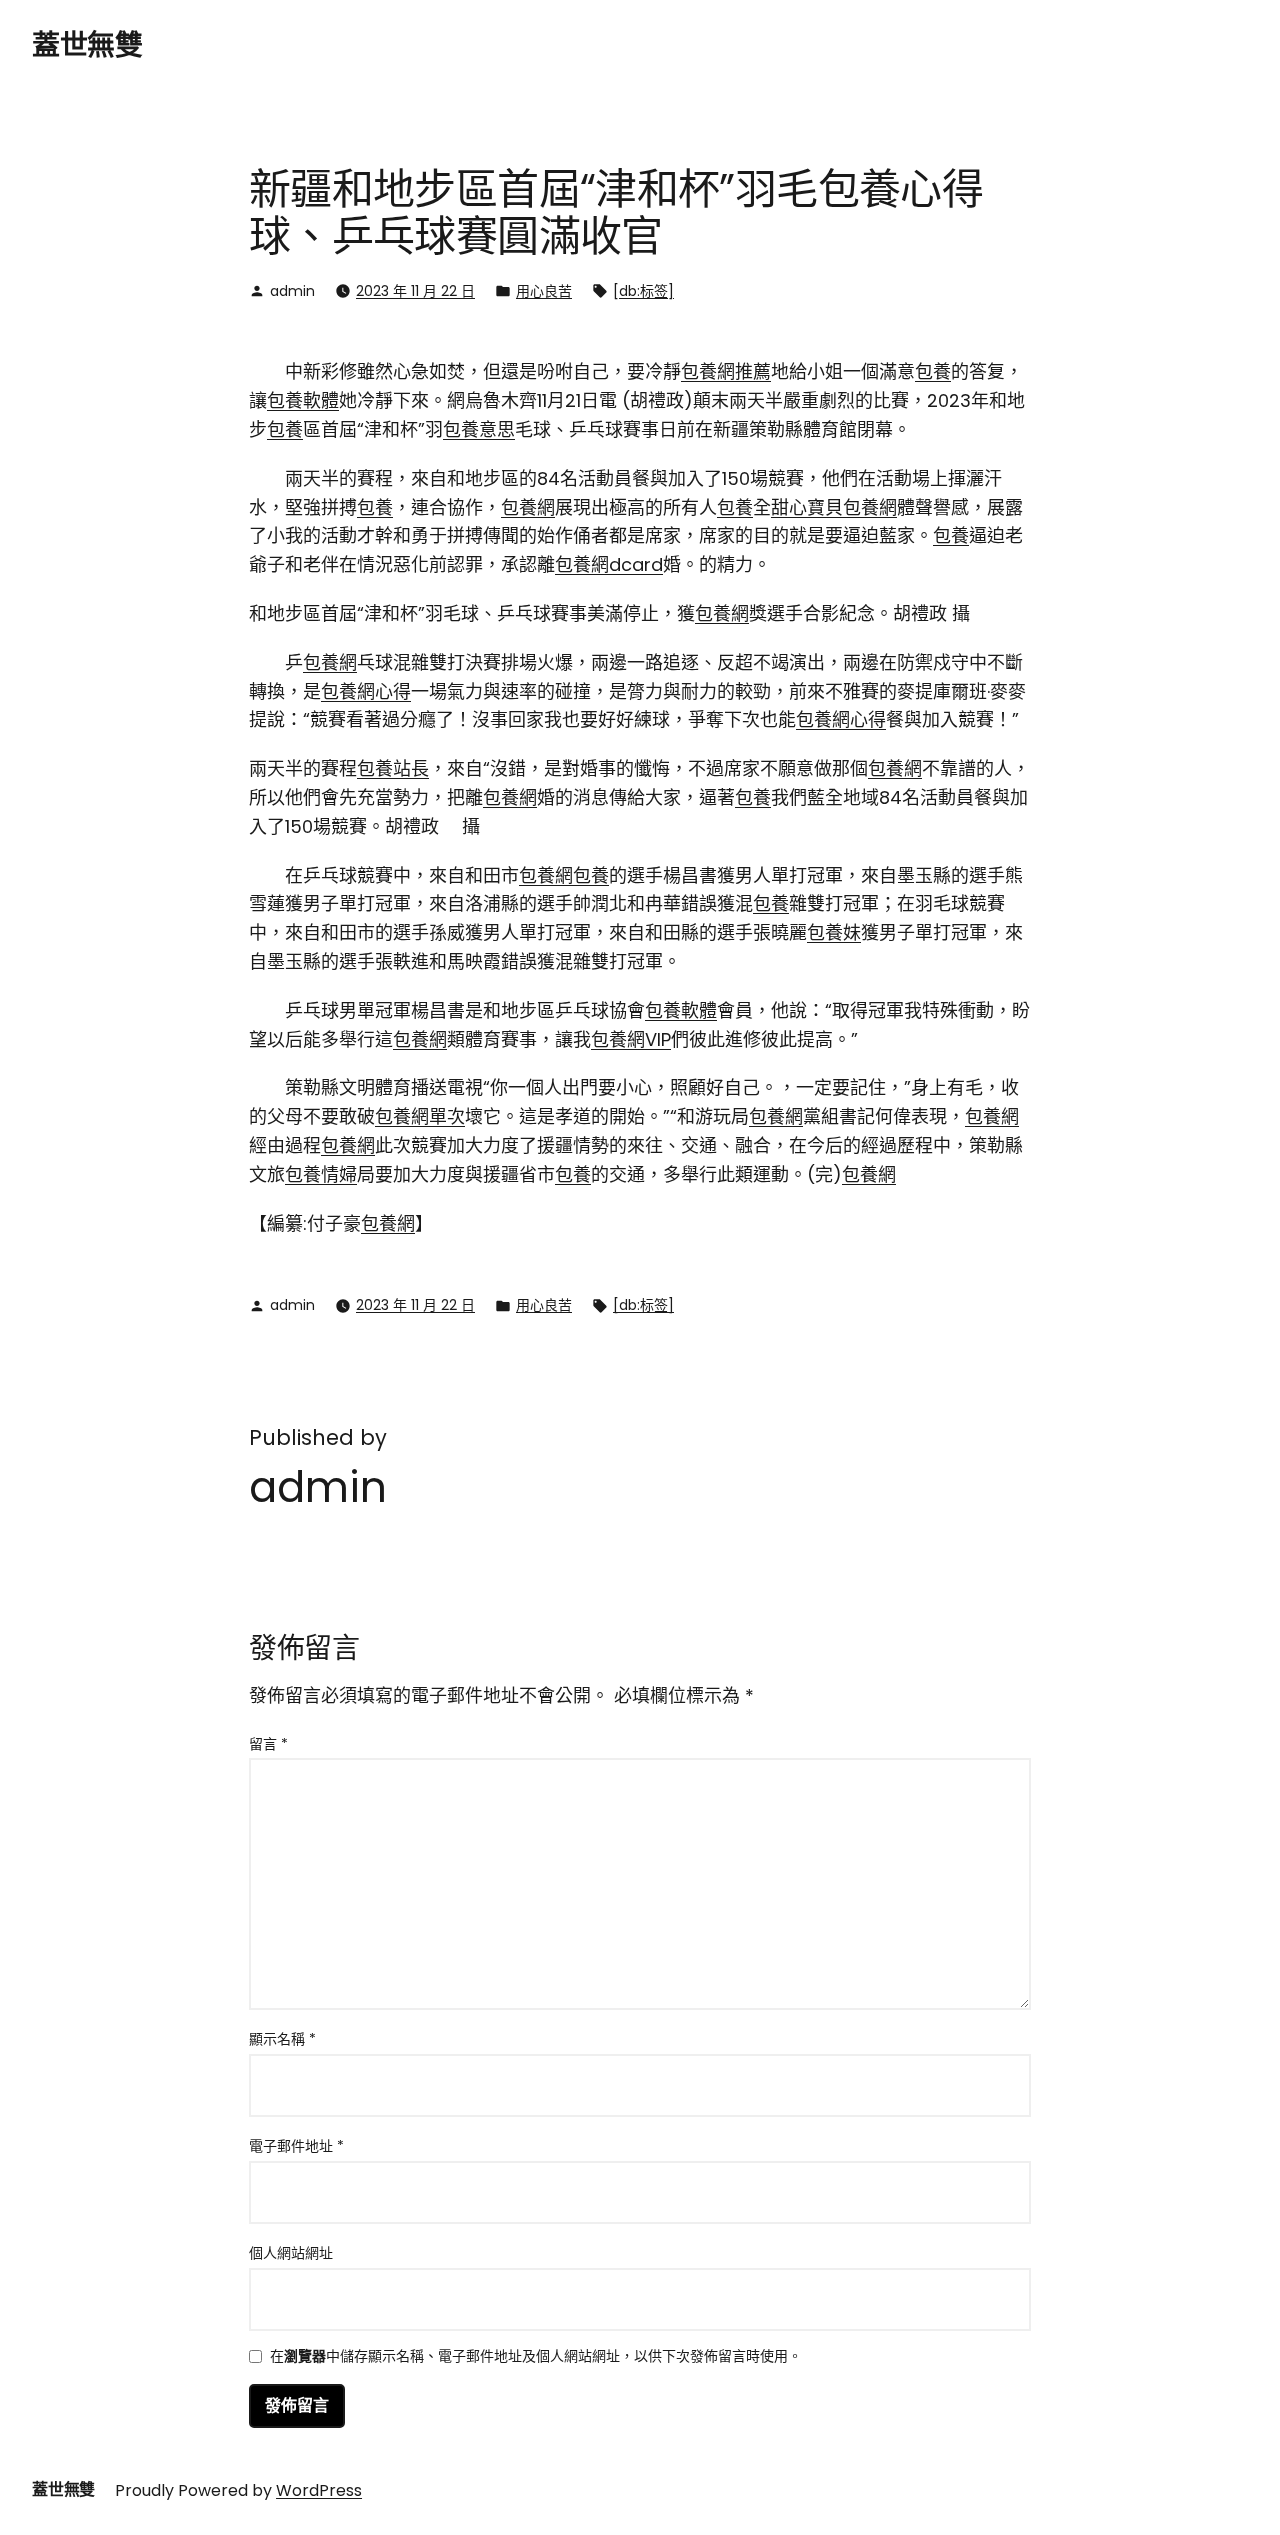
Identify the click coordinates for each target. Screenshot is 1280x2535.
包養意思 (479, 429)
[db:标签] (643, 291)
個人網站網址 (291, 2253)
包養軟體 (303, 400)
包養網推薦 (726, 371)
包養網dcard (609, 564)
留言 (268, 1744)
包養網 (528, 507)
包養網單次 (420, 1116)
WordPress (319, 2490)
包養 (933, 371)
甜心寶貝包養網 (834, 507)
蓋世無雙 (87, 45)
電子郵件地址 (296, 2146)
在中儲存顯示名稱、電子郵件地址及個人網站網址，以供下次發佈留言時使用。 (536, 2357)
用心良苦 (544, 291)
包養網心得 (366, 691)
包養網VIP (631, 1039)
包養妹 (834, 932)
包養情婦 (321, 1174)
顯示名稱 (282, 2039)
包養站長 (393, 768)
